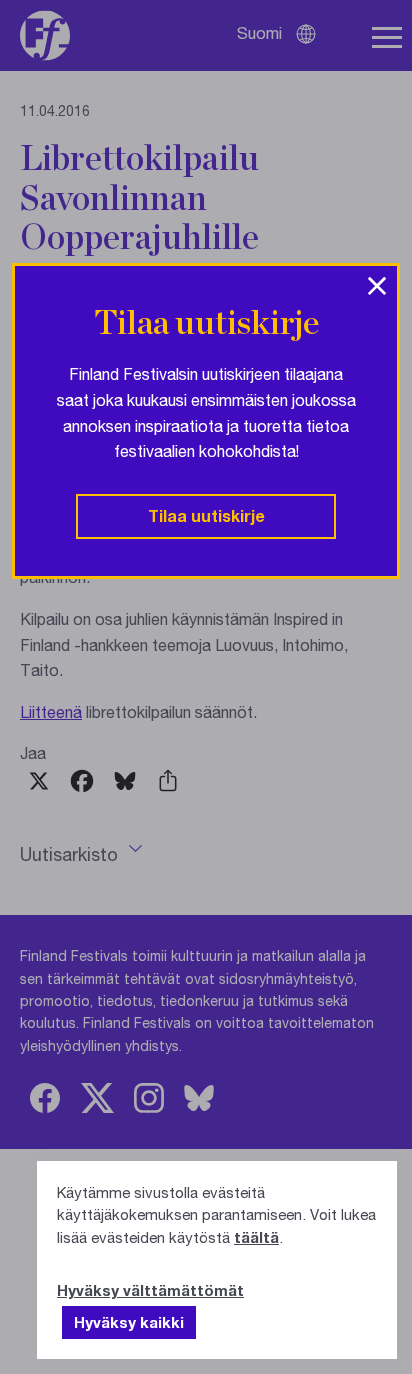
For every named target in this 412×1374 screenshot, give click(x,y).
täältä (256, 1237)
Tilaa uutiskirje (206, 515)
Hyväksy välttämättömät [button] (150, 1290)
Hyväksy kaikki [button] (129, 1322)
